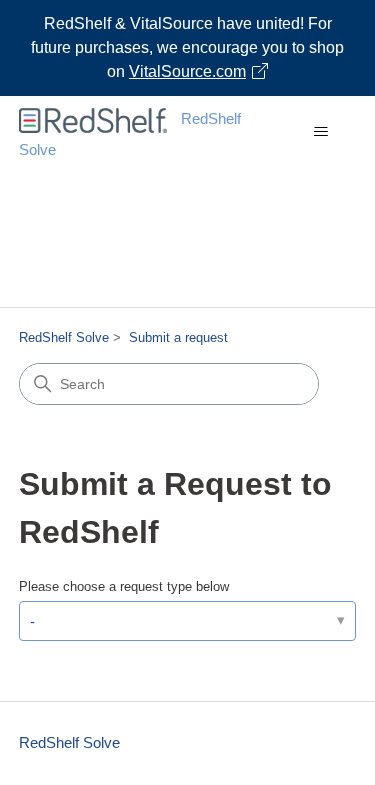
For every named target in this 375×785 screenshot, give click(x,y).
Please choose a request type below (124, 586)
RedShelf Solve (64, 337)
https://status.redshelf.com (230, 284)
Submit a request (178, 337)
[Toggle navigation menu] (320, 132)
